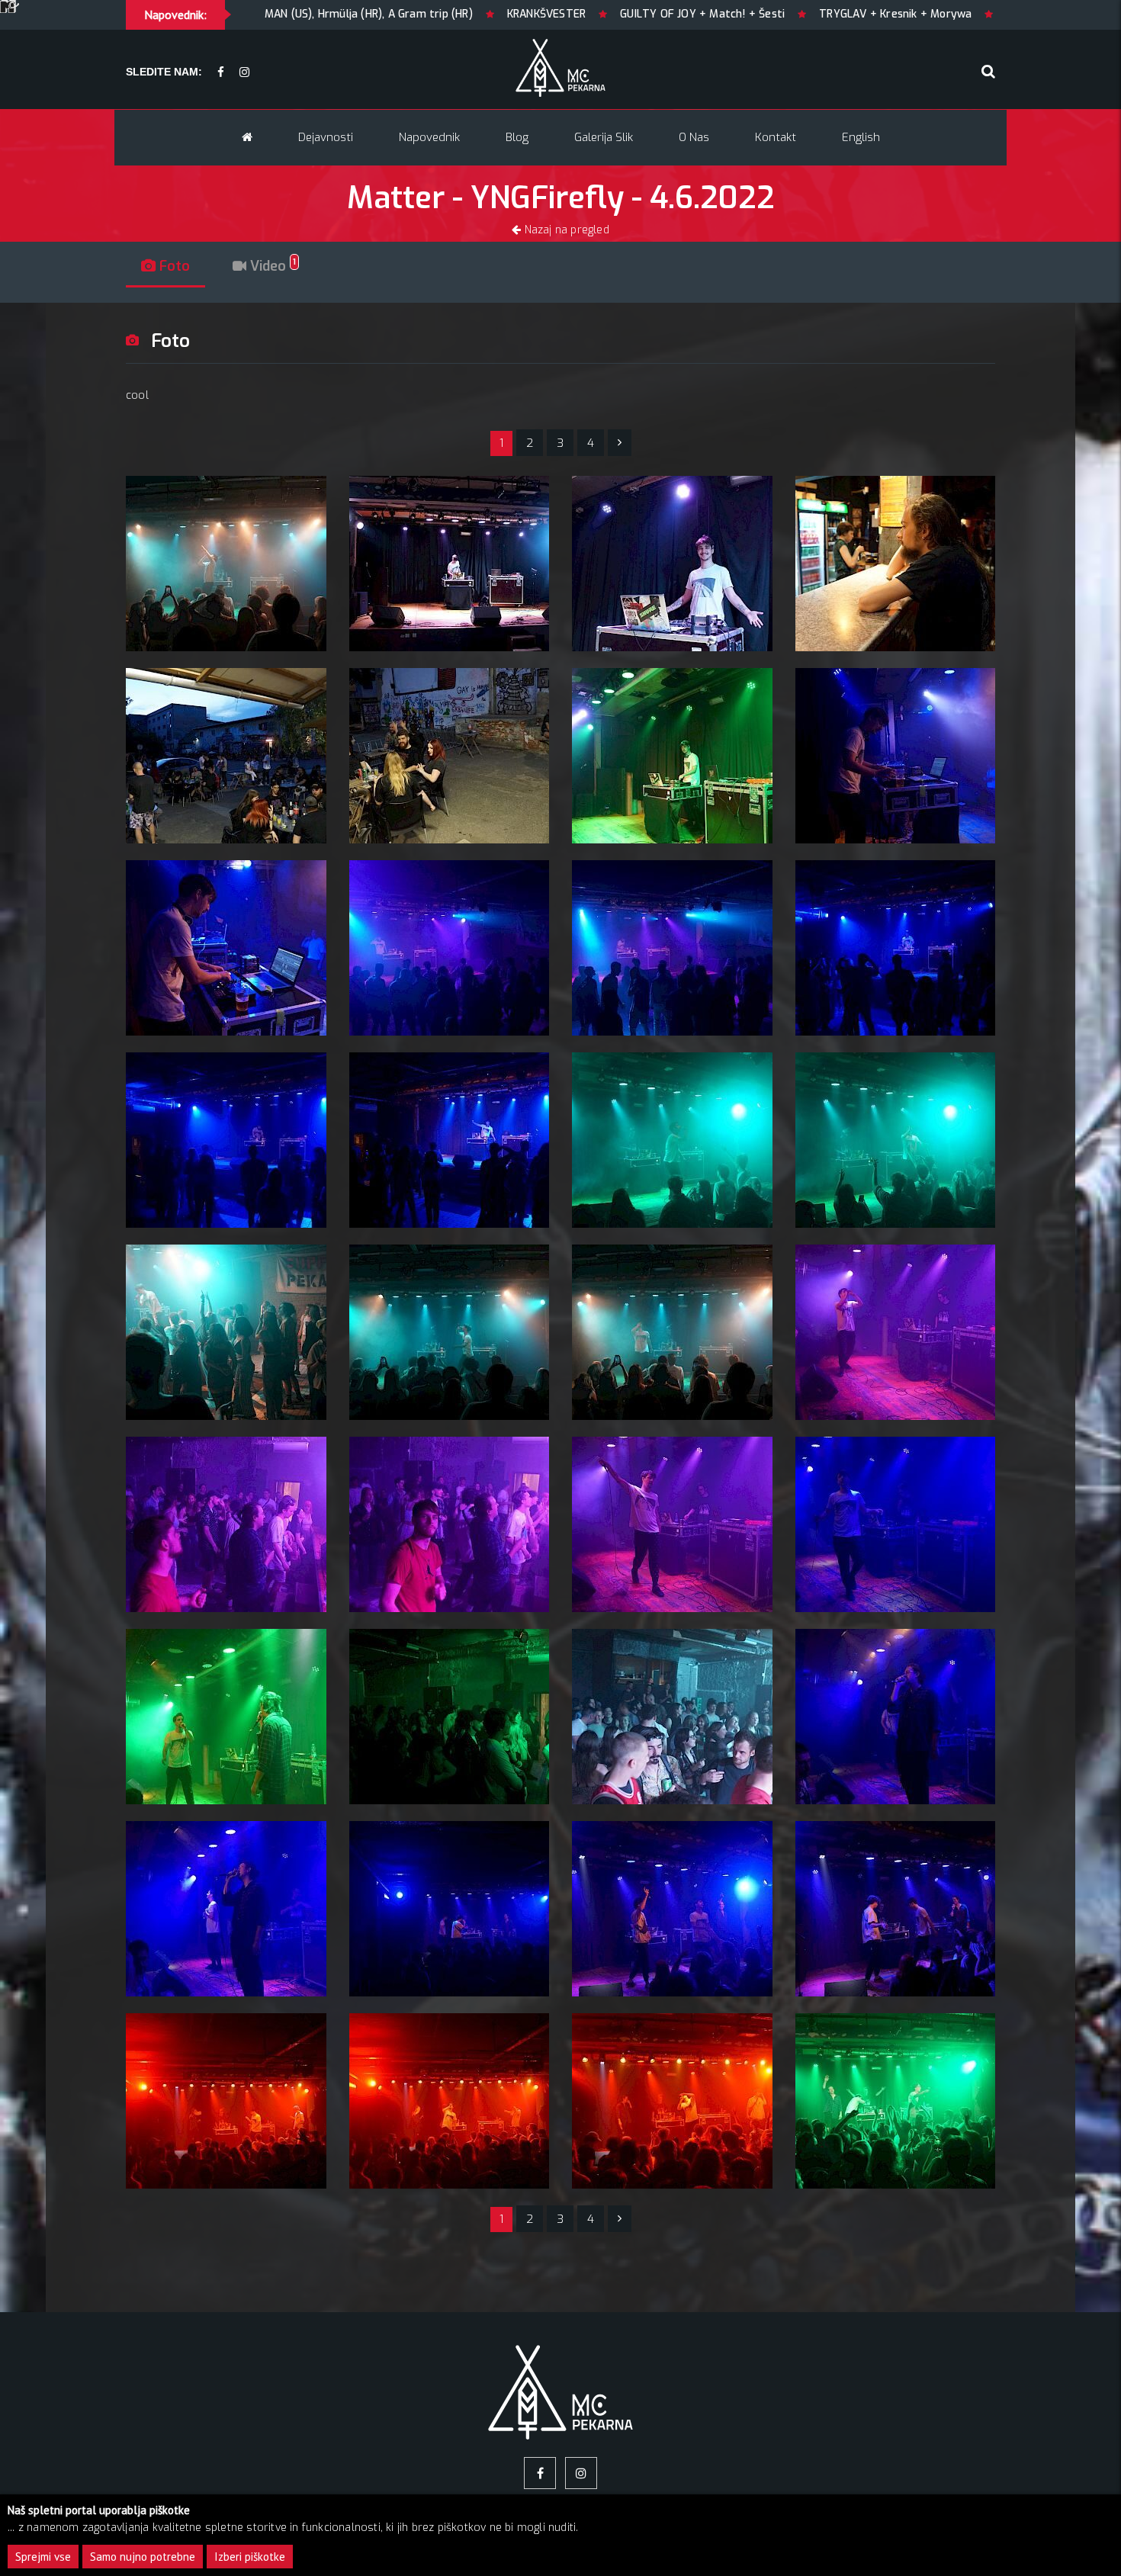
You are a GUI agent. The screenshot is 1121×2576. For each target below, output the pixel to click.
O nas (694, 137)
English (861, 137)
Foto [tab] (173, 266)
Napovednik (429, 137)
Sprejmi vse (43, 2557)
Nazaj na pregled (565, 230)
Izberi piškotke (250, 2557)
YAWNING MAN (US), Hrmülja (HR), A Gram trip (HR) (959, 14)
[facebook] (221, 73)
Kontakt (776, 137)
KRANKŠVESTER (369, 14)
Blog (517, 137)
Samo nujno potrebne (143, 2557)
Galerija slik (604, 137)
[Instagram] (244, 73)
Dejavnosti (326, 137)
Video (271, 266)
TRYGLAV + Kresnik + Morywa (718, 14)
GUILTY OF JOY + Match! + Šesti (525, 14)
